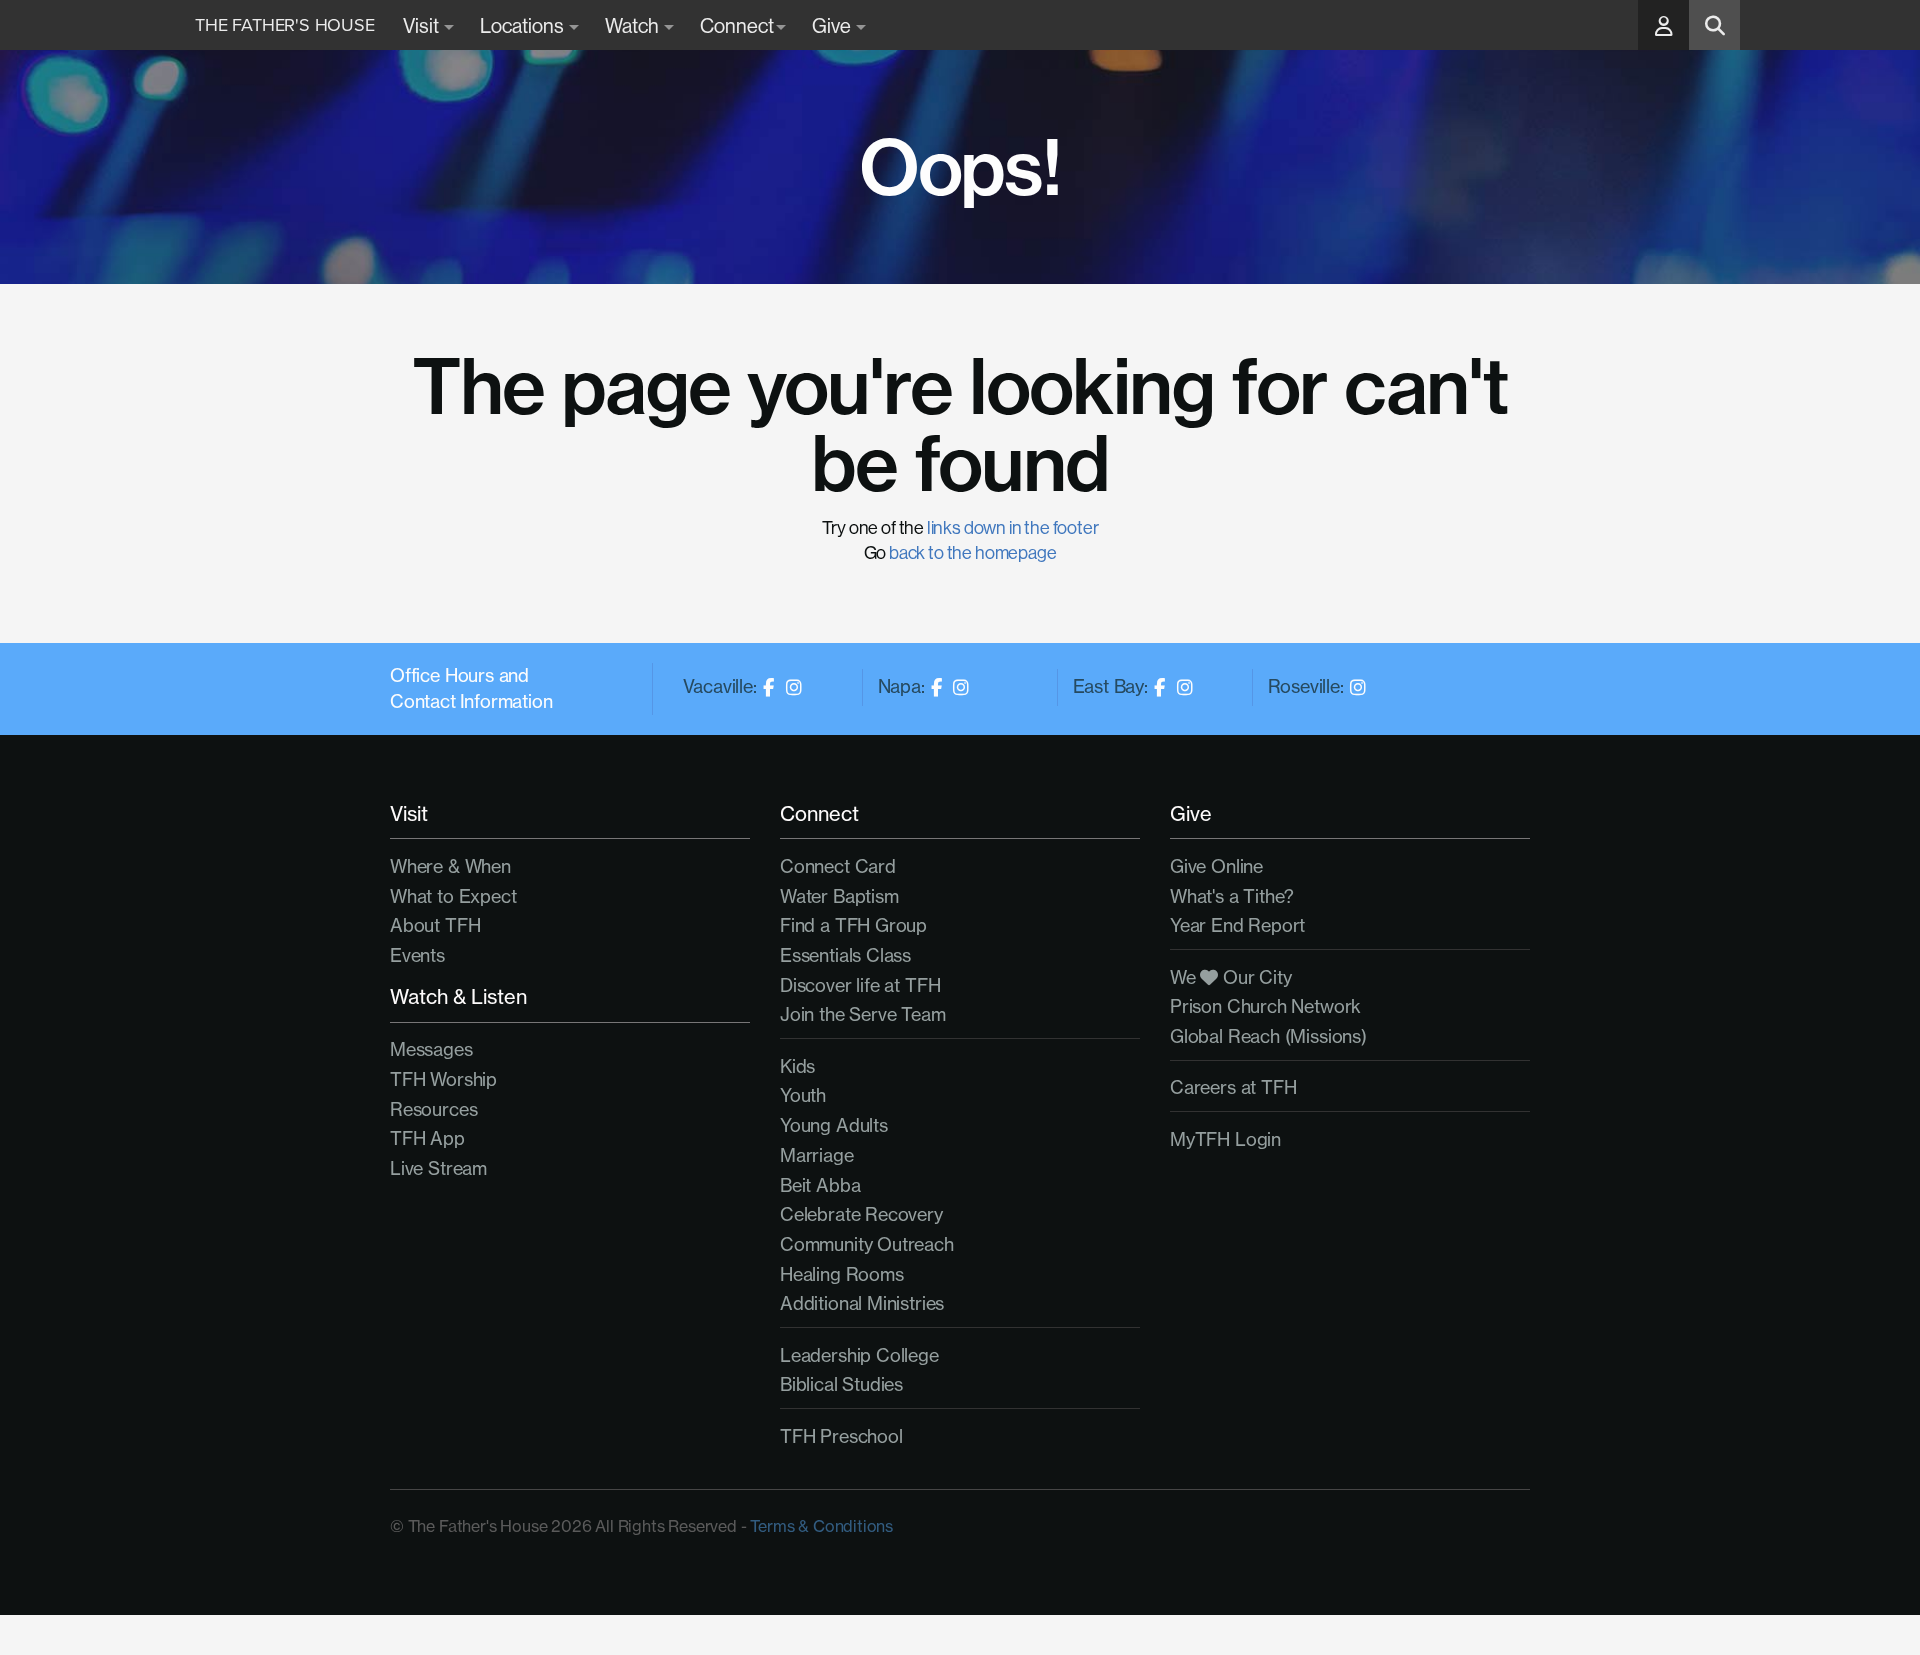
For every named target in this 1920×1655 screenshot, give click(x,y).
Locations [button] (523, 25)
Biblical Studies (841, 1384)
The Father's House (285, 25)
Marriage (817, 1155)
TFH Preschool (841, 1436)
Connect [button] (737, 25)
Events (417, 955)
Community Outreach (867, 1244)
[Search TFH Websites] (1714, 25)
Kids (797, 1066)
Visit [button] (422, 25)
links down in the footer (1013, 527)
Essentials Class (845, 955)
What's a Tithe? (1232, 896)
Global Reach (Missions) (1268, 1036)
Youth (803, 1095)
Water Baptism (839, 896)
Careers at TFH (1233, 1087)
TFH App (427, 1138)
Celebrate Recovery (861, 1214)
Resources (433, 1109)
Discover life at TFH (860, 985)
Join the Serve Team (863, 1014)
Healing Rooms (842, 1274)
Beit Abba (820, 1185)
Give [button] (833, 25)
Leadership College (859, 1355)
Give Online (1216, 866)
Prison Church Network (1265, 1006)
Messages (431, 1049)
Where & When (450, 866)
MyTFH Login (1225, 1139)
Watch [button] (633, 25)
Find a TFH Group (853, 925)
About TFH (435, 925)
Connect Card (838, 866)
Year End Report (1237, 925)
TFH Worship (443, 1079)
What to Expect (453, 896)
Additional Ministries (862, 1303)
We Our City (1231, 977)
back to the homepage (972, 552)
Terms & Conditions (821, 1526)
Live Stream (438, 1168)
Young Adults (834, 1125)
